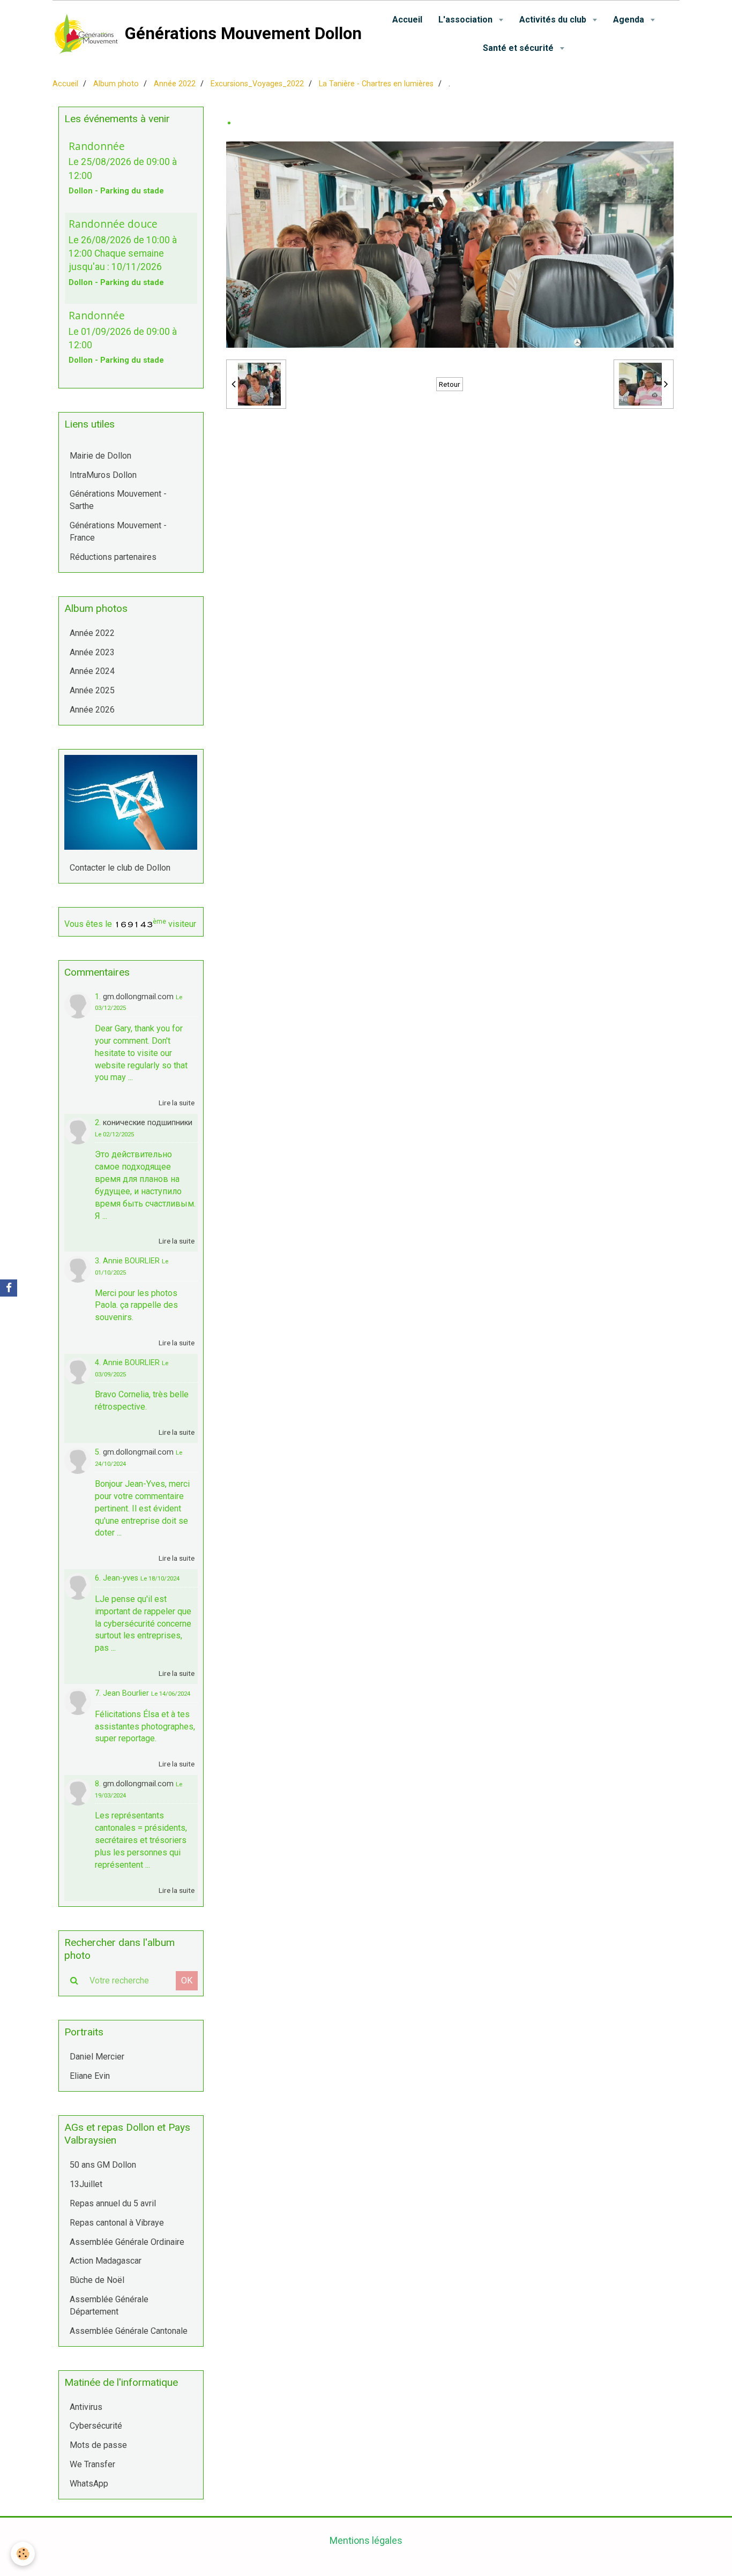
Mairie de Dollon (100, 456)
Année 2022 (175, 84)
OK (187, 1980)
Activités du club (554, 20)
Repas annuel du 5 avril (113, 2203)
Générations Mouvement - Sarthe (118, 500)
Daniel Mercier (97, 2057)
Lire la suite (177, 1103)
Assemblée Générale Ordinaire (127, 2242)
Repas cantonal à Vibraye (117, 2223)
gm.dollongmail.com (138, 997)
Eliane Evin (90, 2076)
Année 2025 (92, 690)
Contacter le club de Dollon (120, 868)
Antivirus (86, 2407)
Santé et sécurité (519, 48)
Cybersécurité (96, 2426)
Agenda (630, 20)
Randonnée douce (113, 224)
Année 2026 (92, 710)
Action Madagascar (106, 2261)
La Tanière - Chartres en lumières (376, 84)
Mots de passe (98, 2445)
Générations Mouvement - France (118, 531)
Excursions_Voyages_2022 (257, 84)
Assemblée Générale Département (109, 2305)
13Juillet (86, 2184)
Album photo (116, 84)
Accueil (407, 20)
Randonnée (97, 145)
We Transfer (92, 2464)
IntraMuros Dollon (103, 475)
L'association (466, 20)
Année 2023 (92, 652)
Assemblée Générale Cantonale (129, 2331)
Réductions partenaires (113, 557)
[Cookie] (23, 2554)
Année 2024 (92, 671)
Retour (450, 384)
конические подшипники (148, 1123)
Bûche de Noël (97, 2280)
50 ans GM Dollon (103, 2165)
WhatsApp (89, 2484)
